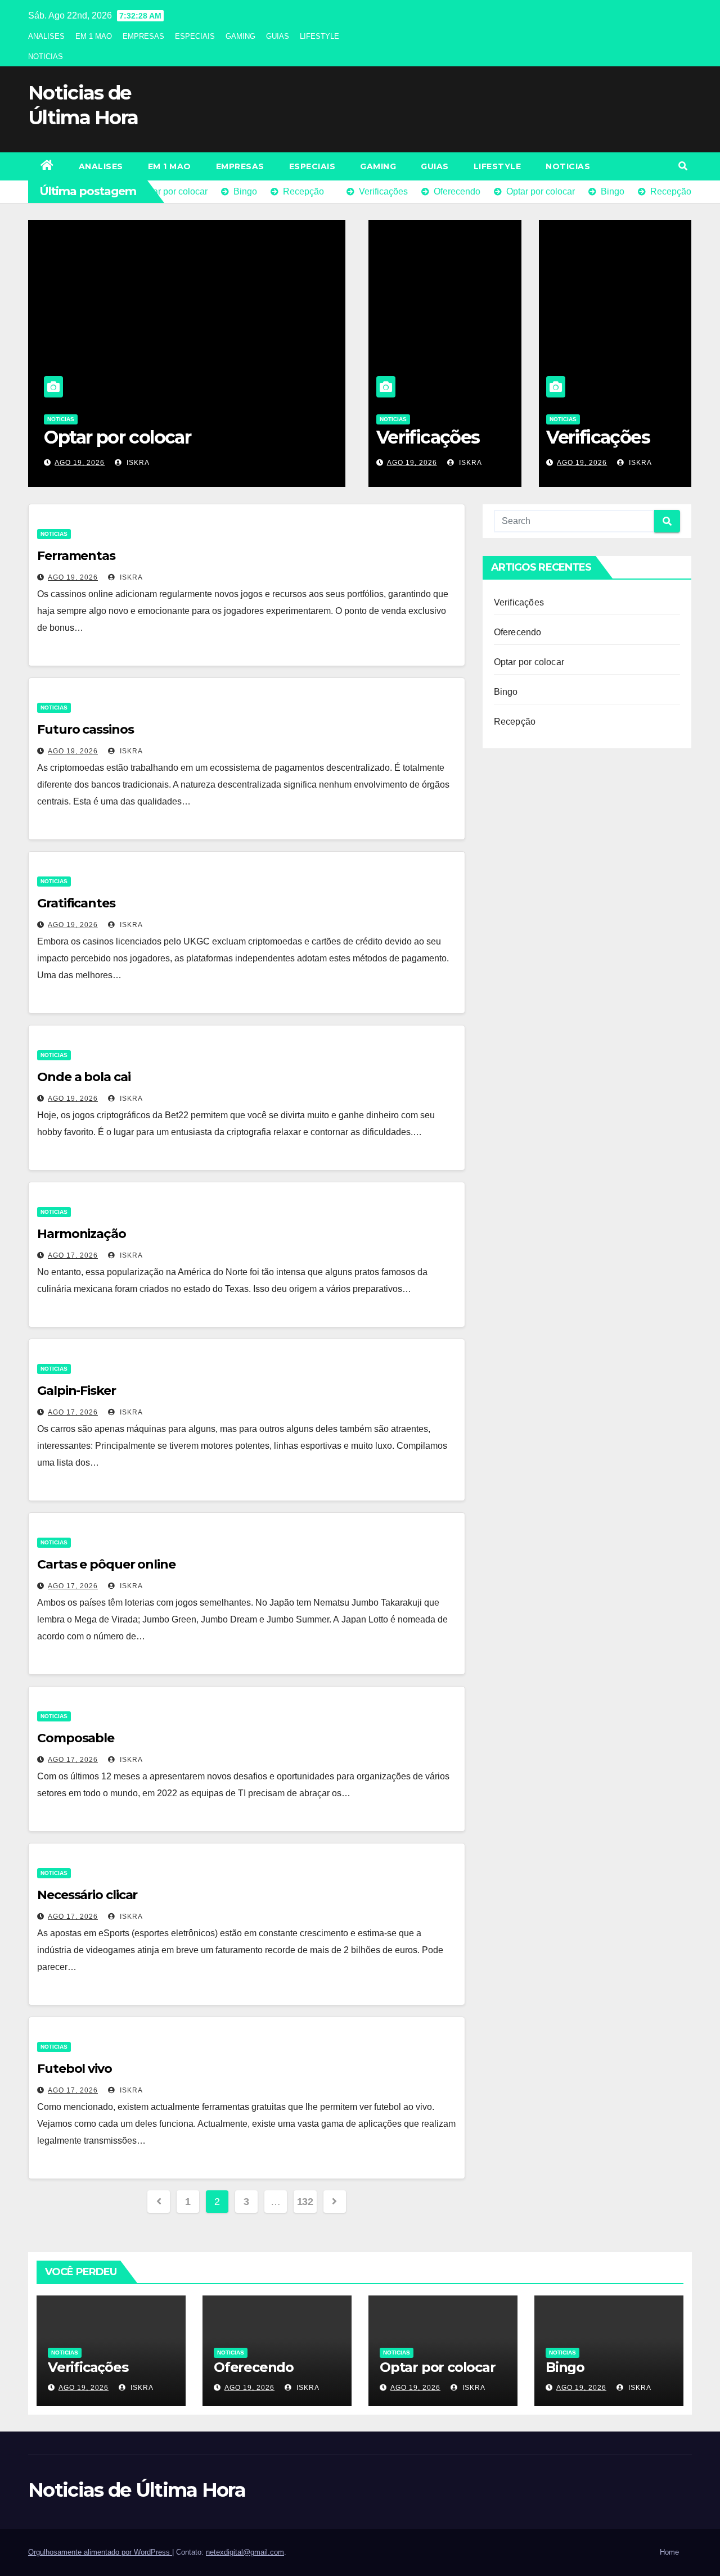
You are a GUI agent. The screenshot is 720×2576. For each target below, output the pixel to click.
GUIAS (278, 36)
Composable (76, 1738)
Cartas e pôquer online (106, 1564)
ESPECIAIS (195, 36)
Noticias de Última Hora (137, 2490)
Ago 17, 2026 (73, 1255)
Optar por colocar (529, 662)
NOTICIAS (46, 57)
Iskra (137, 463)
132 (305, 2202)
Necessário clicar (87, 1895)
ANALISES (46, 36)
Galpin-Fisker (76, 1391)
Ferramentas (76, 556)
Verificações (428, 437)
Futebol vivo (75, 2069)
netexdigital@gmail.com (245, 2552)
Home (669, 2552)
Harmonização (82, 1234)
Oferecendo (518, 632)
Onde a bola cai (84, 1077)
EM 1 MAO (94, 36)
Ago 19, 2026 (80, 463)
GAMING (240, 36)
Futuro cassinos (85, 729)
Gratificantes (76, 903)
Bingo (69, 437)
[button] (683, 166)
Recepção (515, 722)
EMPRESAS (143, 36)
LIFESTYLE (319, 36)
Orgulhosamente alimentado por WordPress (100, 2552)
